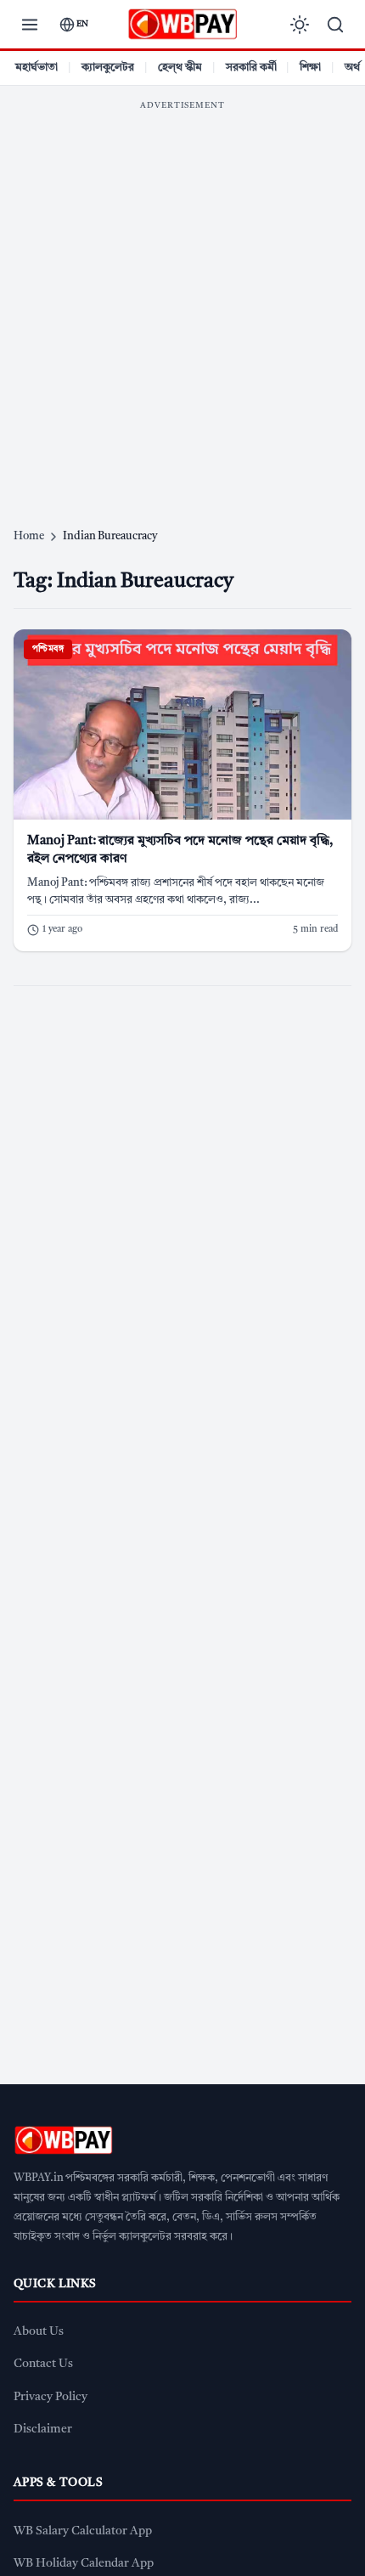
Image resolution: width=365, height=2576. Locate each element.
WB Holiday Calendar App (84, 2564)
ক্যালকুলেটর (108, 68)
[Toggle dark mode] (300, 25)
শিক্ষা (310, 68)
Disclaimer (43, 2429)
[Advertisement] (182, 302)
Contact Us (43, 2364)
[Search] (335, 25)
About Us (39, 2332)
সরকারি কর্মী (251, 68)
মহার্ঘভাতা (36, 68)
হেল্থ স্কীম (180, 68)
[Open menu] (30, 25)
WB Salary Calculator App (83, 2531)
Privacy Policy (51, 2397)
